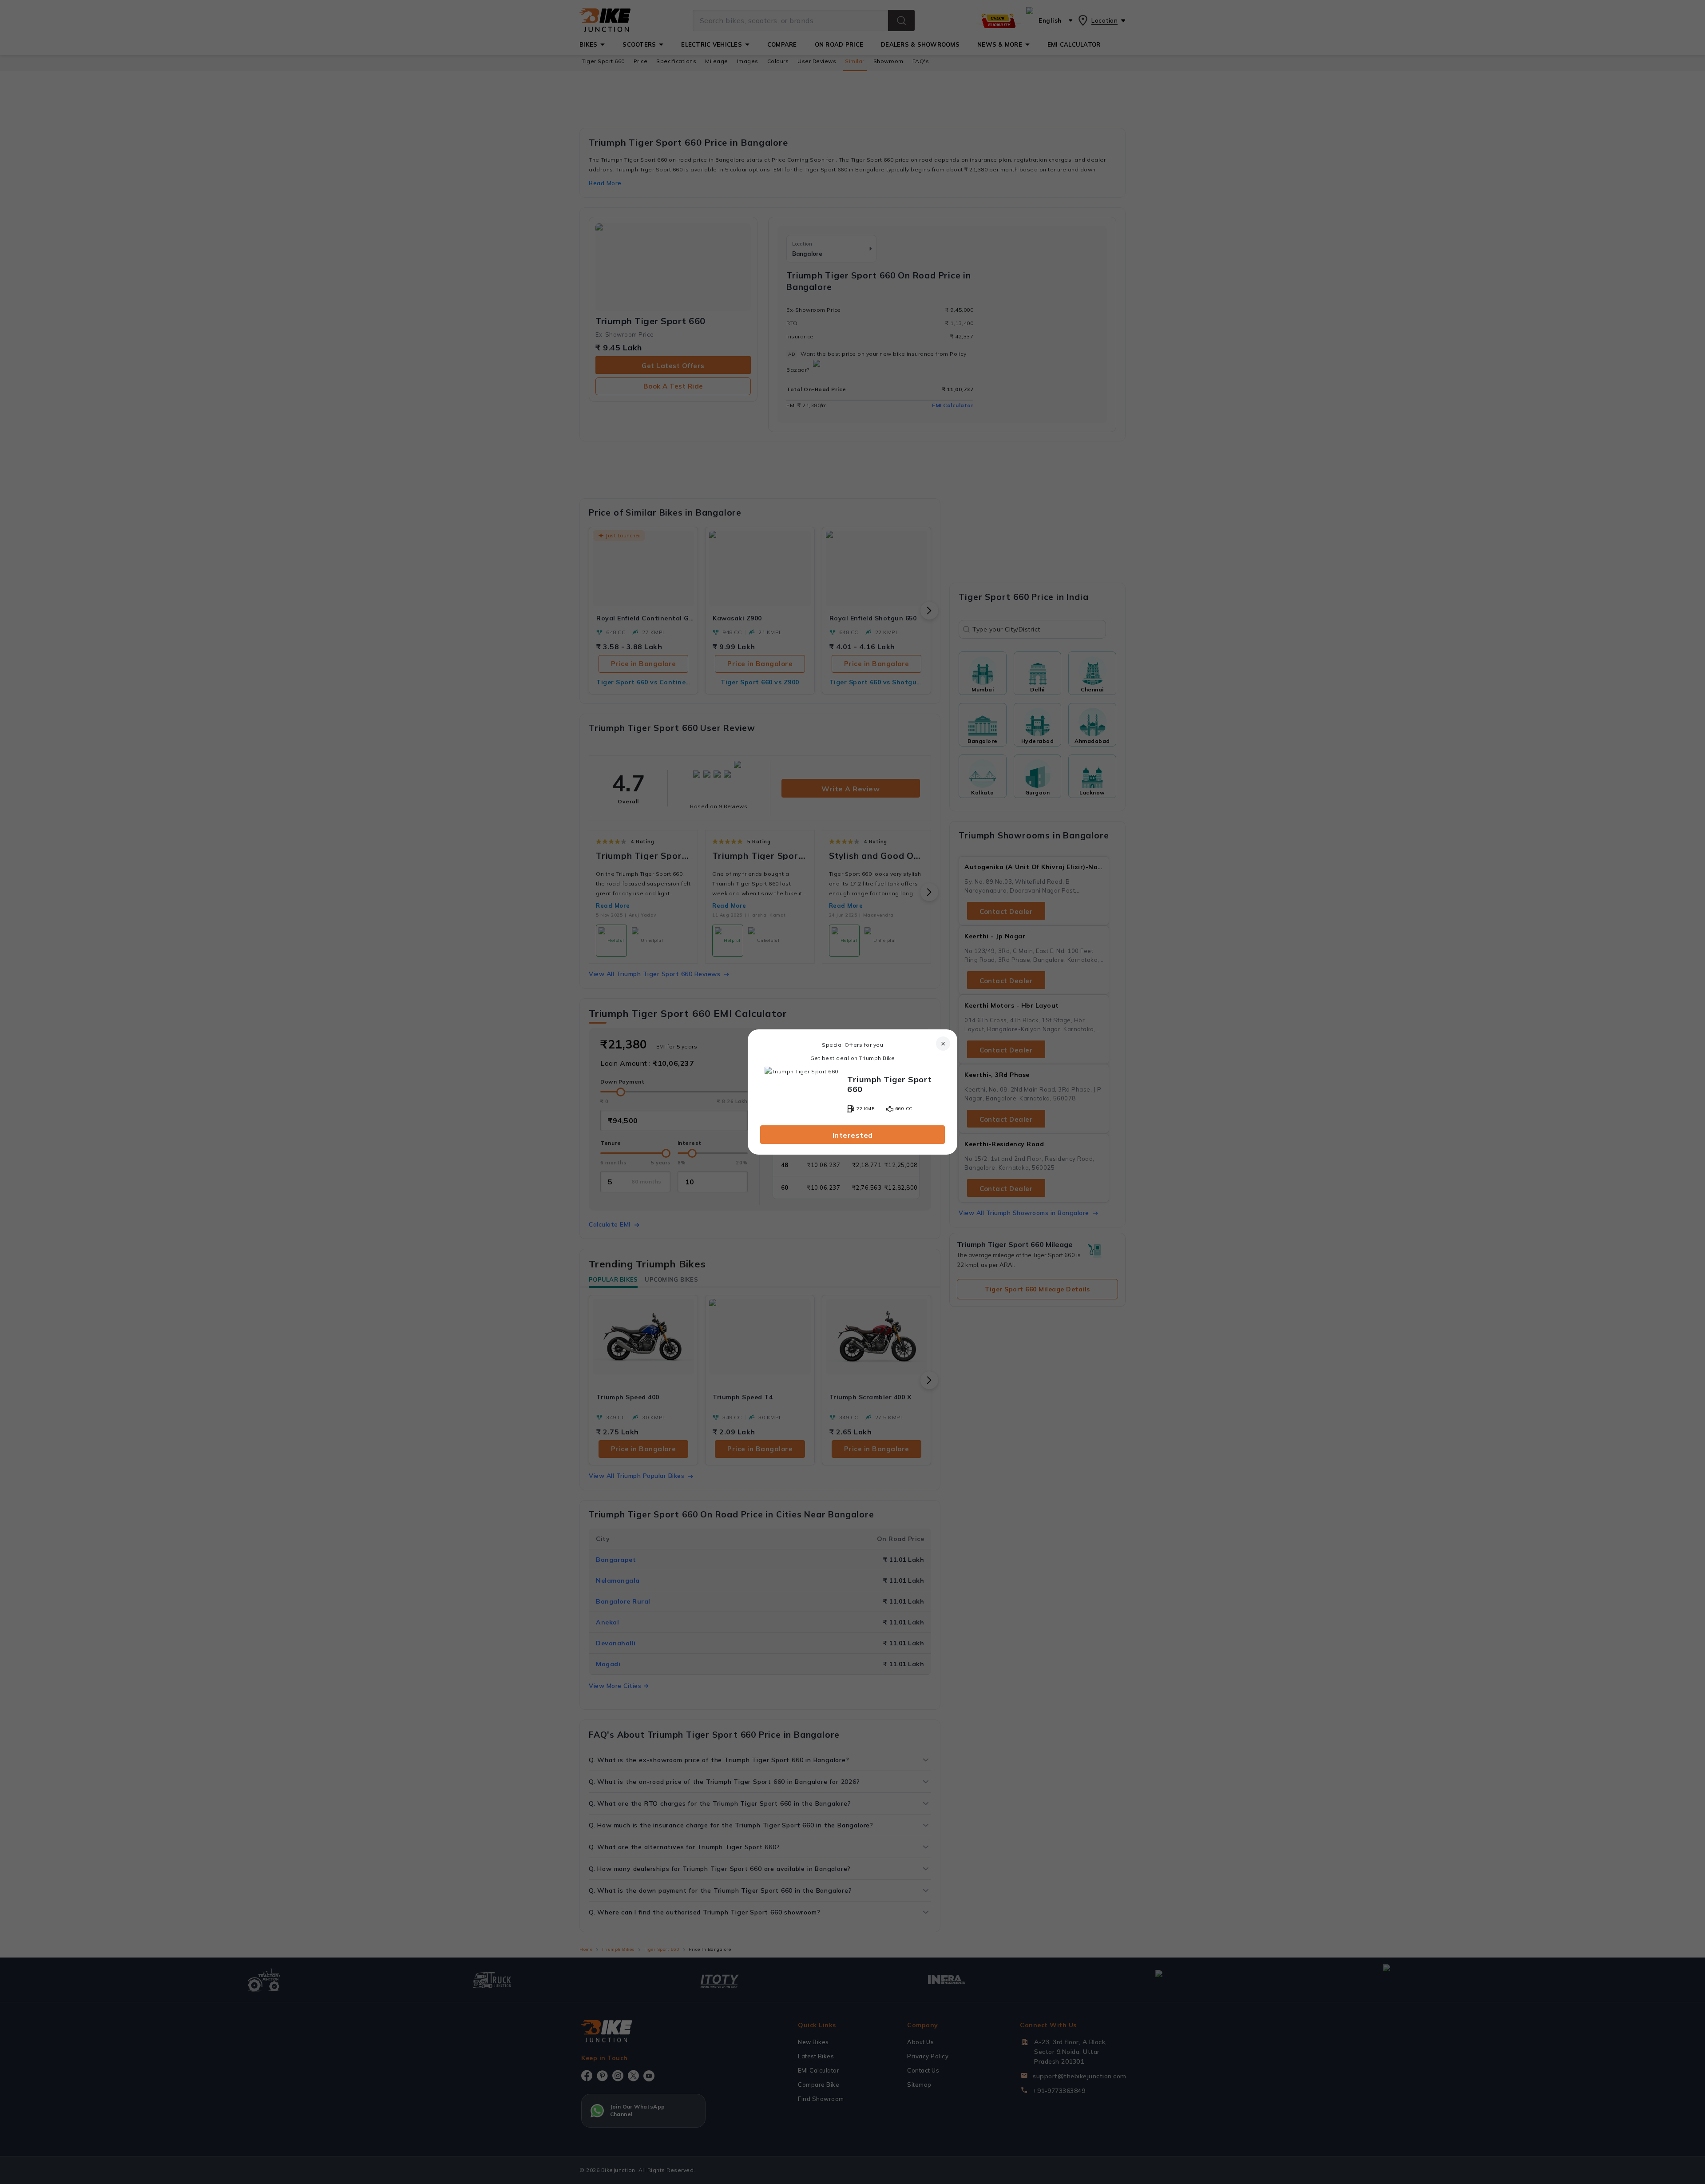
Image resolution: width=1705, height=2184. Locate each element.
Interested (853, 1135)
